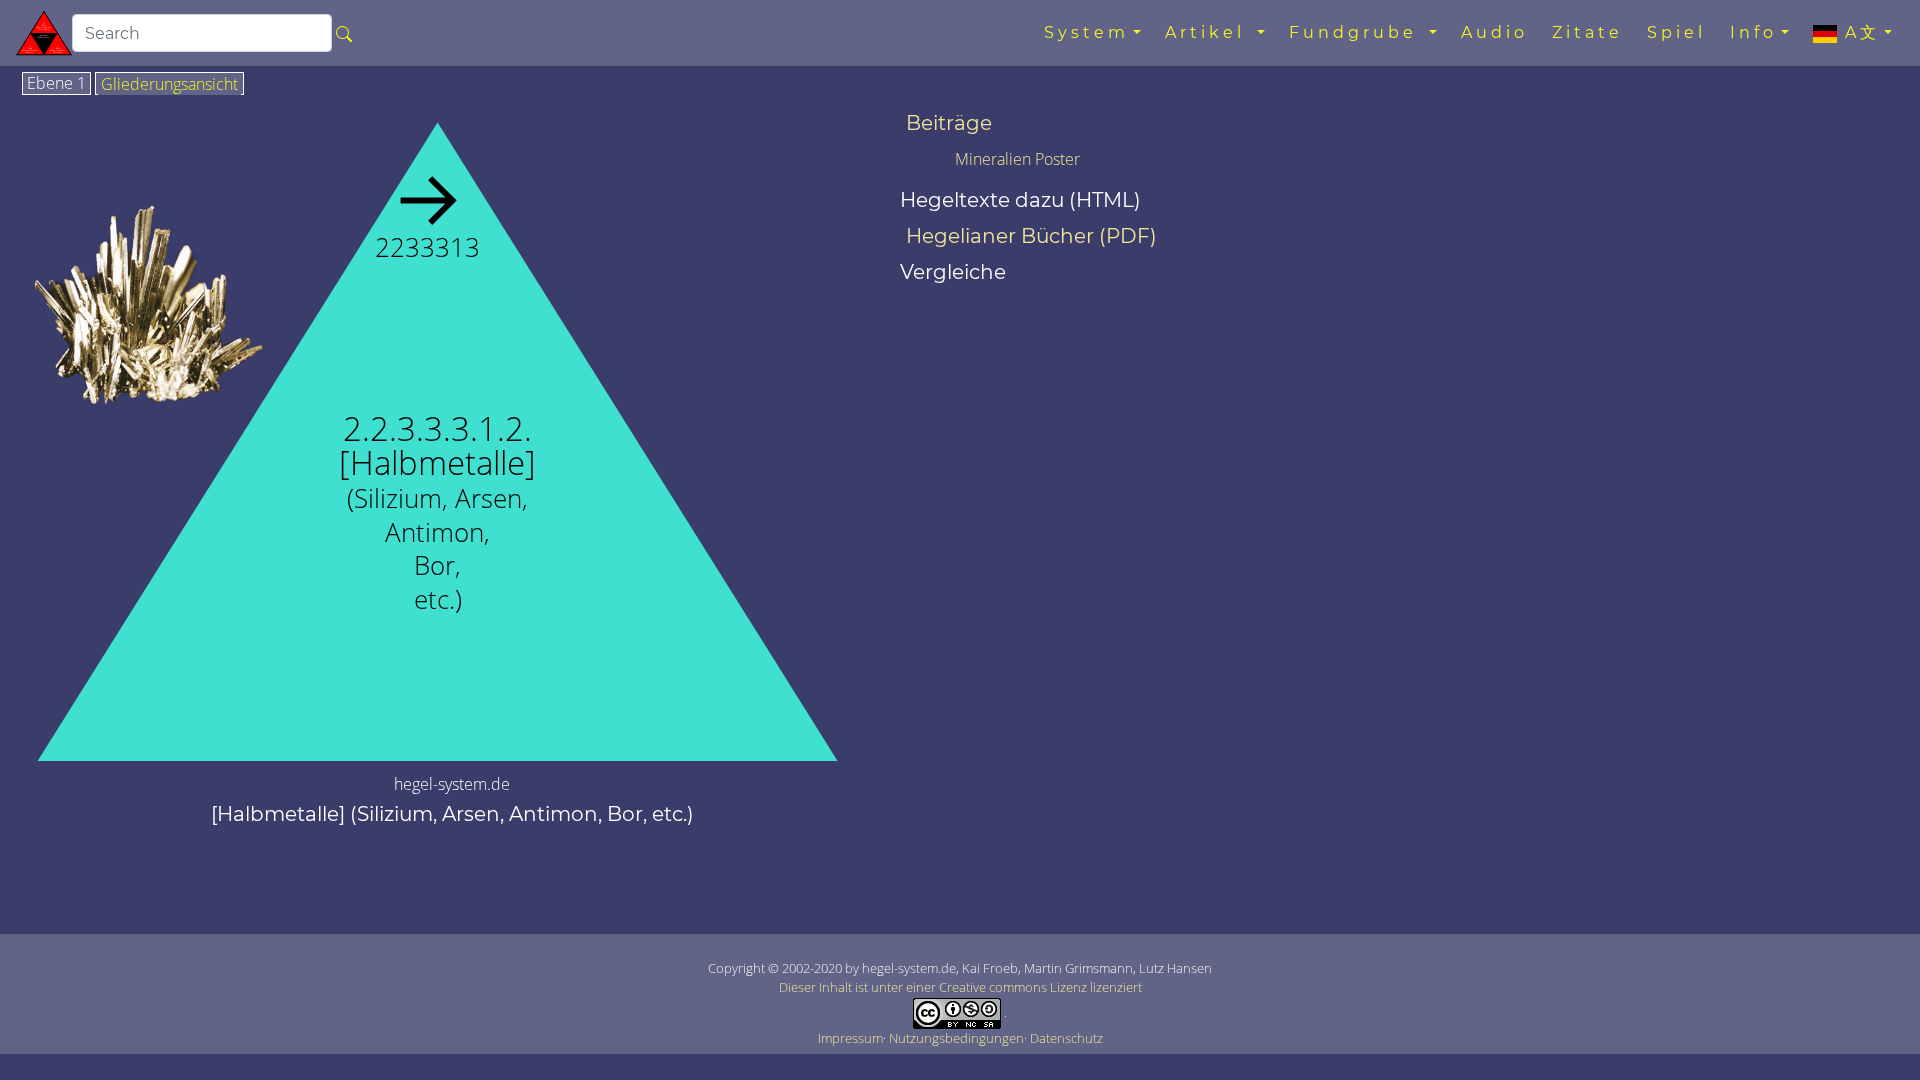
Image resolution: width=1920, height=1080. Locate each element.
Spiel (1676, 32)
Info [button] (1753, 32)
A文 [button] (1858, 32)
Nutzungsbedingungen (956, 1038)
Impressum (850, 1038)
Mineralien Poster (1017, 159)
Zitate (1587, 32)
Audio (1494, 32)
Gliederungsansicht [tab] (169, 85)
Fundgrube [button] (1357, 32)
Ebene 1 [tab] (56, 84)
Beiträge (949, 123)
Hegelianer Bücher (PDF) (1031, 236)
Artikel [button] (1209, 32)
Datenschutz (1066, 1038)
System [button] (1086, 32)
